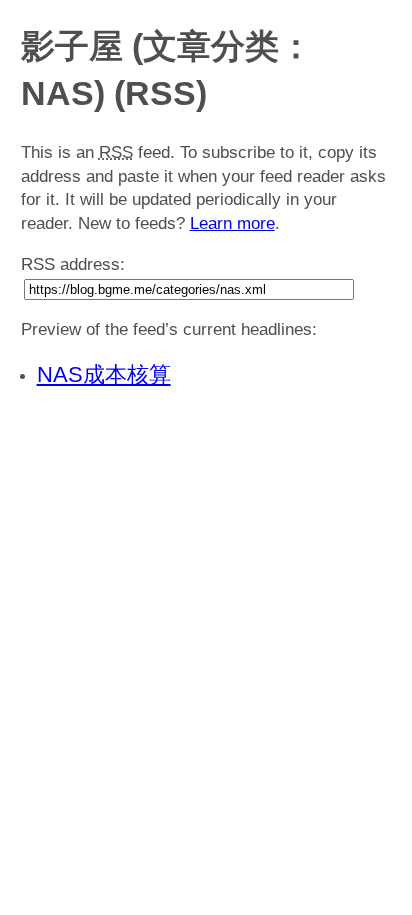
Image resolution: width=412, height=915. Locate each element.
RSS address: (73, 264)
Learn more (232, 223)
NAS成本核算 (104, 374)
